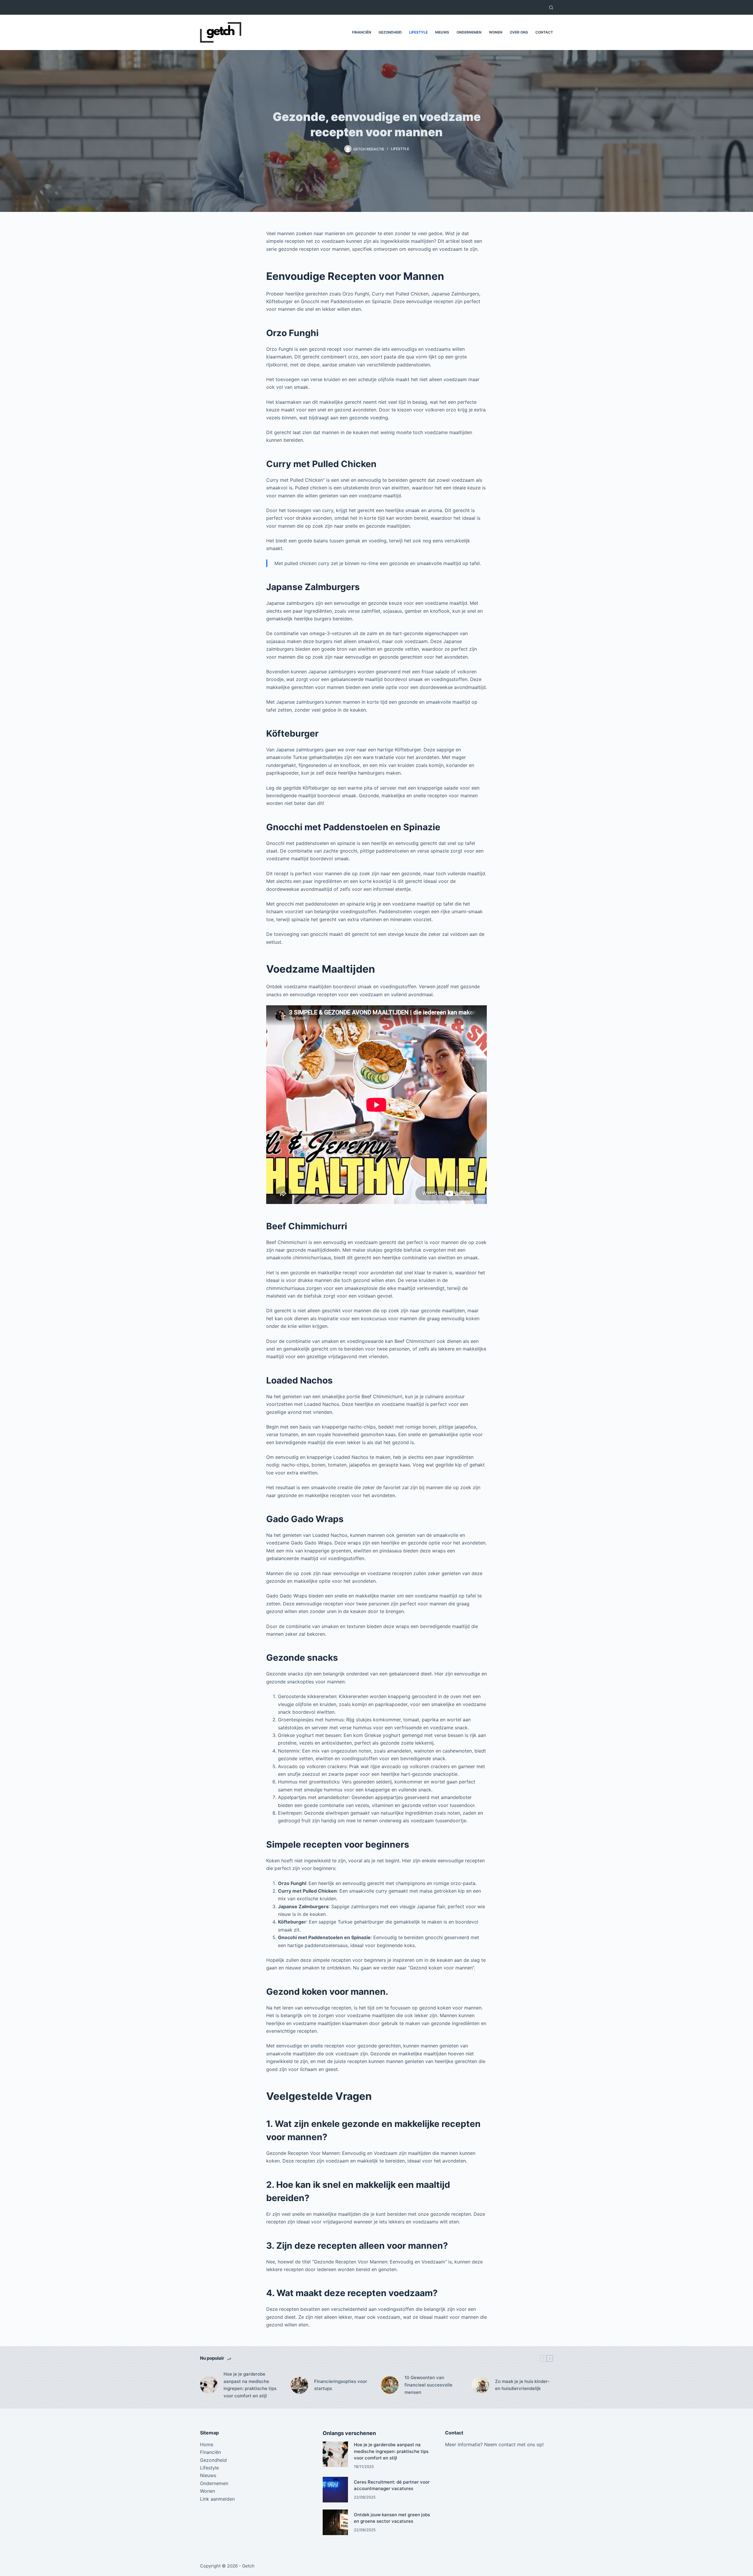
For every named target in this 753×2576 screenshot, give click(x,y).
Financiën (362, 32)
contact (507, 2444)
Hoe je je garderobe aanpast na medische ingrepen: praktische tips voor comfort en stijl (250, 2385)
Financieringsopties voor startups (341, 2385)
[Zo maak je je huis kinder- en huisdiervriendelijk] (480, 2385)
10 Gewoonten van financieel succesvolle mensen (428, 2385)
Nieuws (442, 32)
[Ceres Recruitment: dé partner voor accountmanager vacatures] (335, 2490)
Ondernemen (469, 32)
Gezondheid (390, 32)
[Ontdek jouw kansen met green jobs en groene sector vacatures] (335, 2522)
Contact (544, 32)
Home (207, 2444)
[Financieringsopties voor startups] (299, 2385)
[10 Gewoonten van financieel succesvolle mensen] (390, 2385)
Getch (248, 2566)
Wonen (496, 32)
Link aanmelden (217, 2499)
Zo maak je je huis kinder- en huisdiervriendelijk (522, 2385)
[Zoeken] (551, 8)
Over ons (519, 32)
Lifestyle (418, 32)
